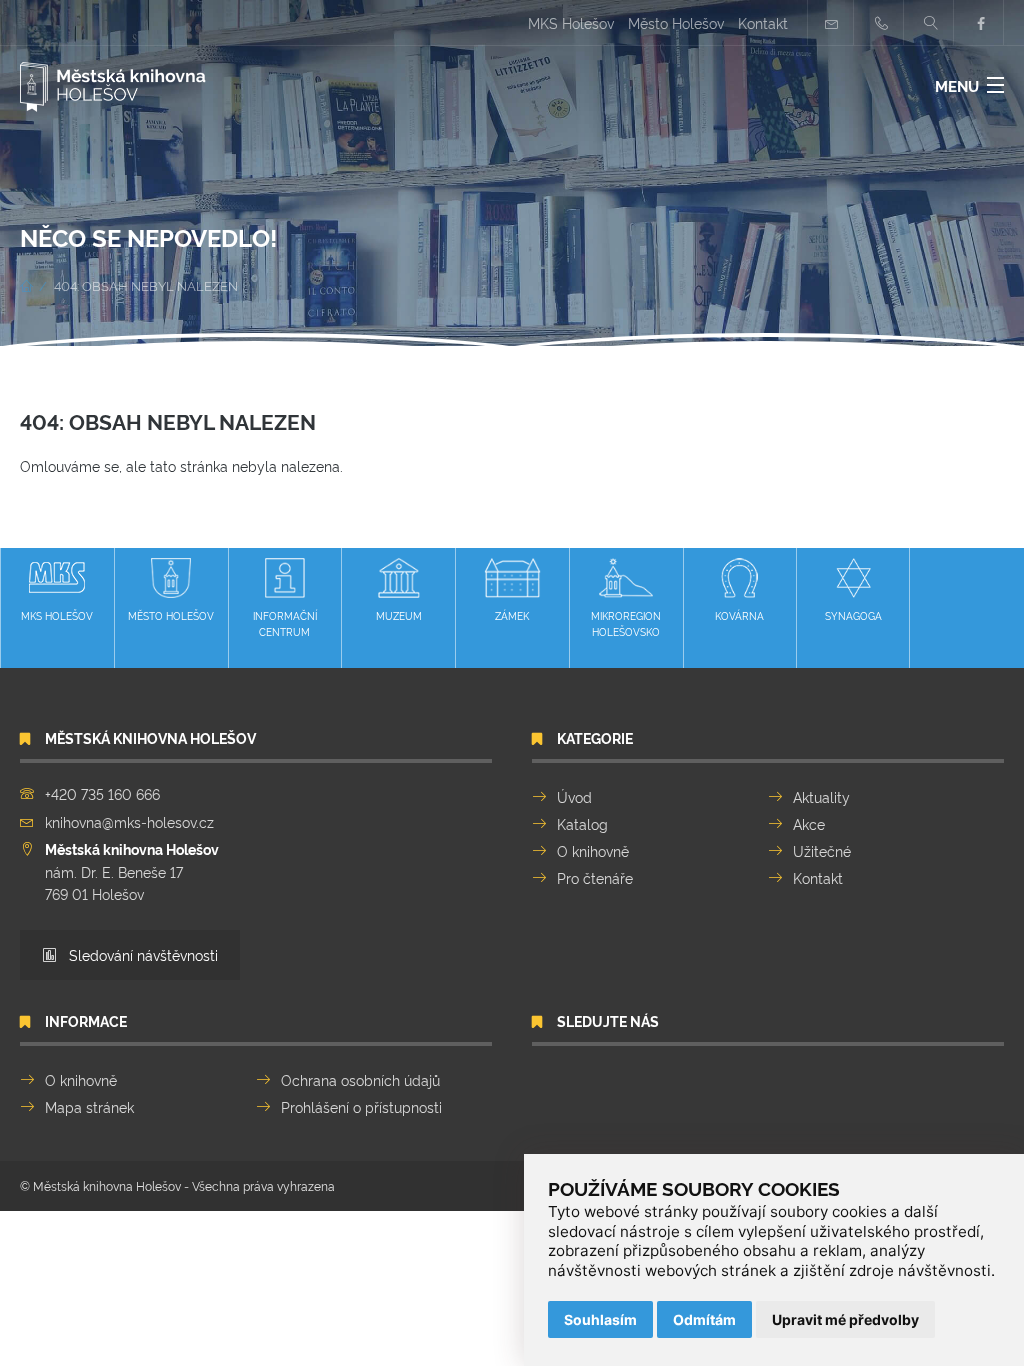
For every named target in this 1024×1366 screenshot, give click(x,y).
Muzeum (399, 615)
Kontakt (763, 22)
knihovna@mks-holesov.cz (129, 821)
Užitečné (822, 850)
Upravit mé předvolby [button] (845, 1319)
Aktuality (821, 796)
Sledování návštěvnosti (141, 954)
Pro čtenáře (595, 877)
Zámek (512, 615)
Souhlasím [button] (600, 1319)
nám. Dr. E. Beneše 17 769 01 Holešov (132, 871)
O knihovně (593, 850)
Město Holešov (676, 22)
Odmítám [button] (704, 1319)
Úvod (574, 796)
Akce (809, 823)
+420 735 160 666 (102, 793)
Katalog (582, 823)
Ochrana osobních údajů (360, 1079)
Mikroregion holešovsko (626, 623)
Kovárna (739, 615)
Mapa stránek (89, 1106)
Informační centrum (285, 623)
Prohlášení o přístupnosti (361, 1106)
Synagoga (853, 615)
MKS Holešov (571, 22)
